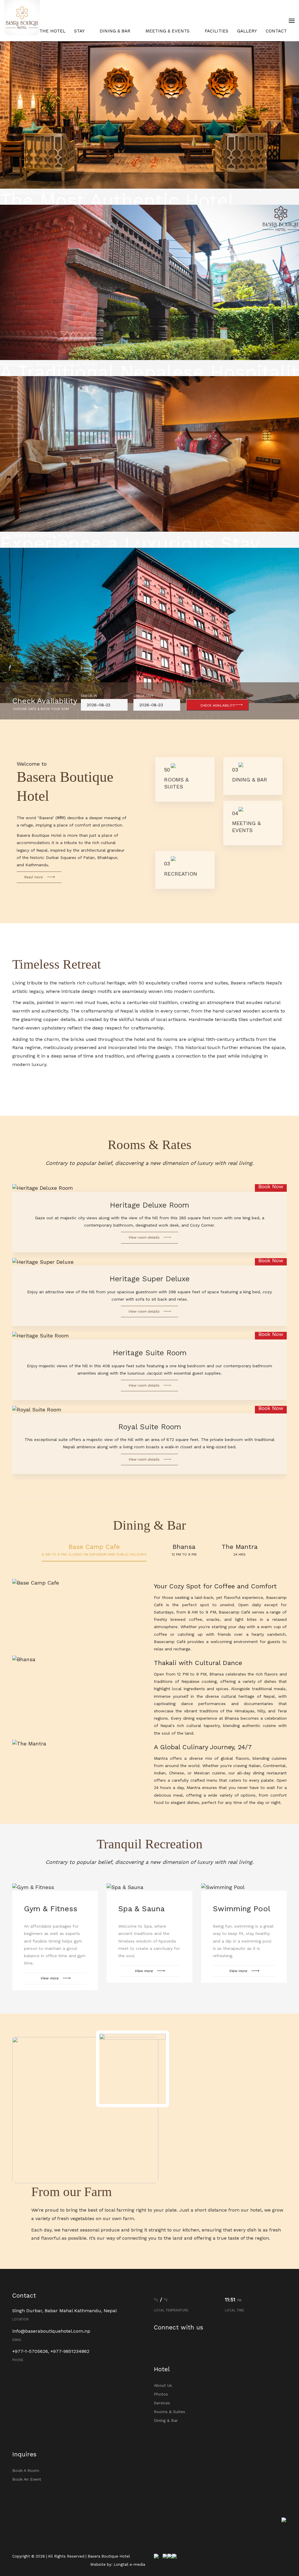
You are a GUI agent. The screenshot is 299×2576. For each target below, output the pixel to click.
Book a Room (26, 2470)
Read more (33, 877)
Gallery (247, 31)
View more (49, 1978)
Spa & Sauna (141, 1909)
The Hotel (52, 31)
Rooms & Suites (170, 2412)
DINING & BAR (250, 780)
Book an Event (27, 2479)
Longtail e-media (129, 2564)
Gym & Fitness (51, 1909)
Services (162, 2403)
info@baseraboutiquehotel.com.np (51, 2331)
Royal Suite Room (150, 1427)
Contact (276, 31)
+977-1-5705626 (30, 2351)
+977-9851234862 (70, 2351)
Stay (80, 31)
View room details (144, 1237)
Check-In (89, 696)
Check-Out (143, 696)
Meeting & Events (168, 31)
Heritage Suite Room (150, 1353)
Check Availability (218, 705)
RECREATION (181, 874)
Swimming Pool (242, 1909)
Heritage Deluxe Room (149, 1205)
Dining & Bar (116, 31)
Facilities (217, 31)
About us (163, 2385)
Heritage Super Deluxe (149, 1279)
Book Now (271, 1186)
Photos (161, 2394)
